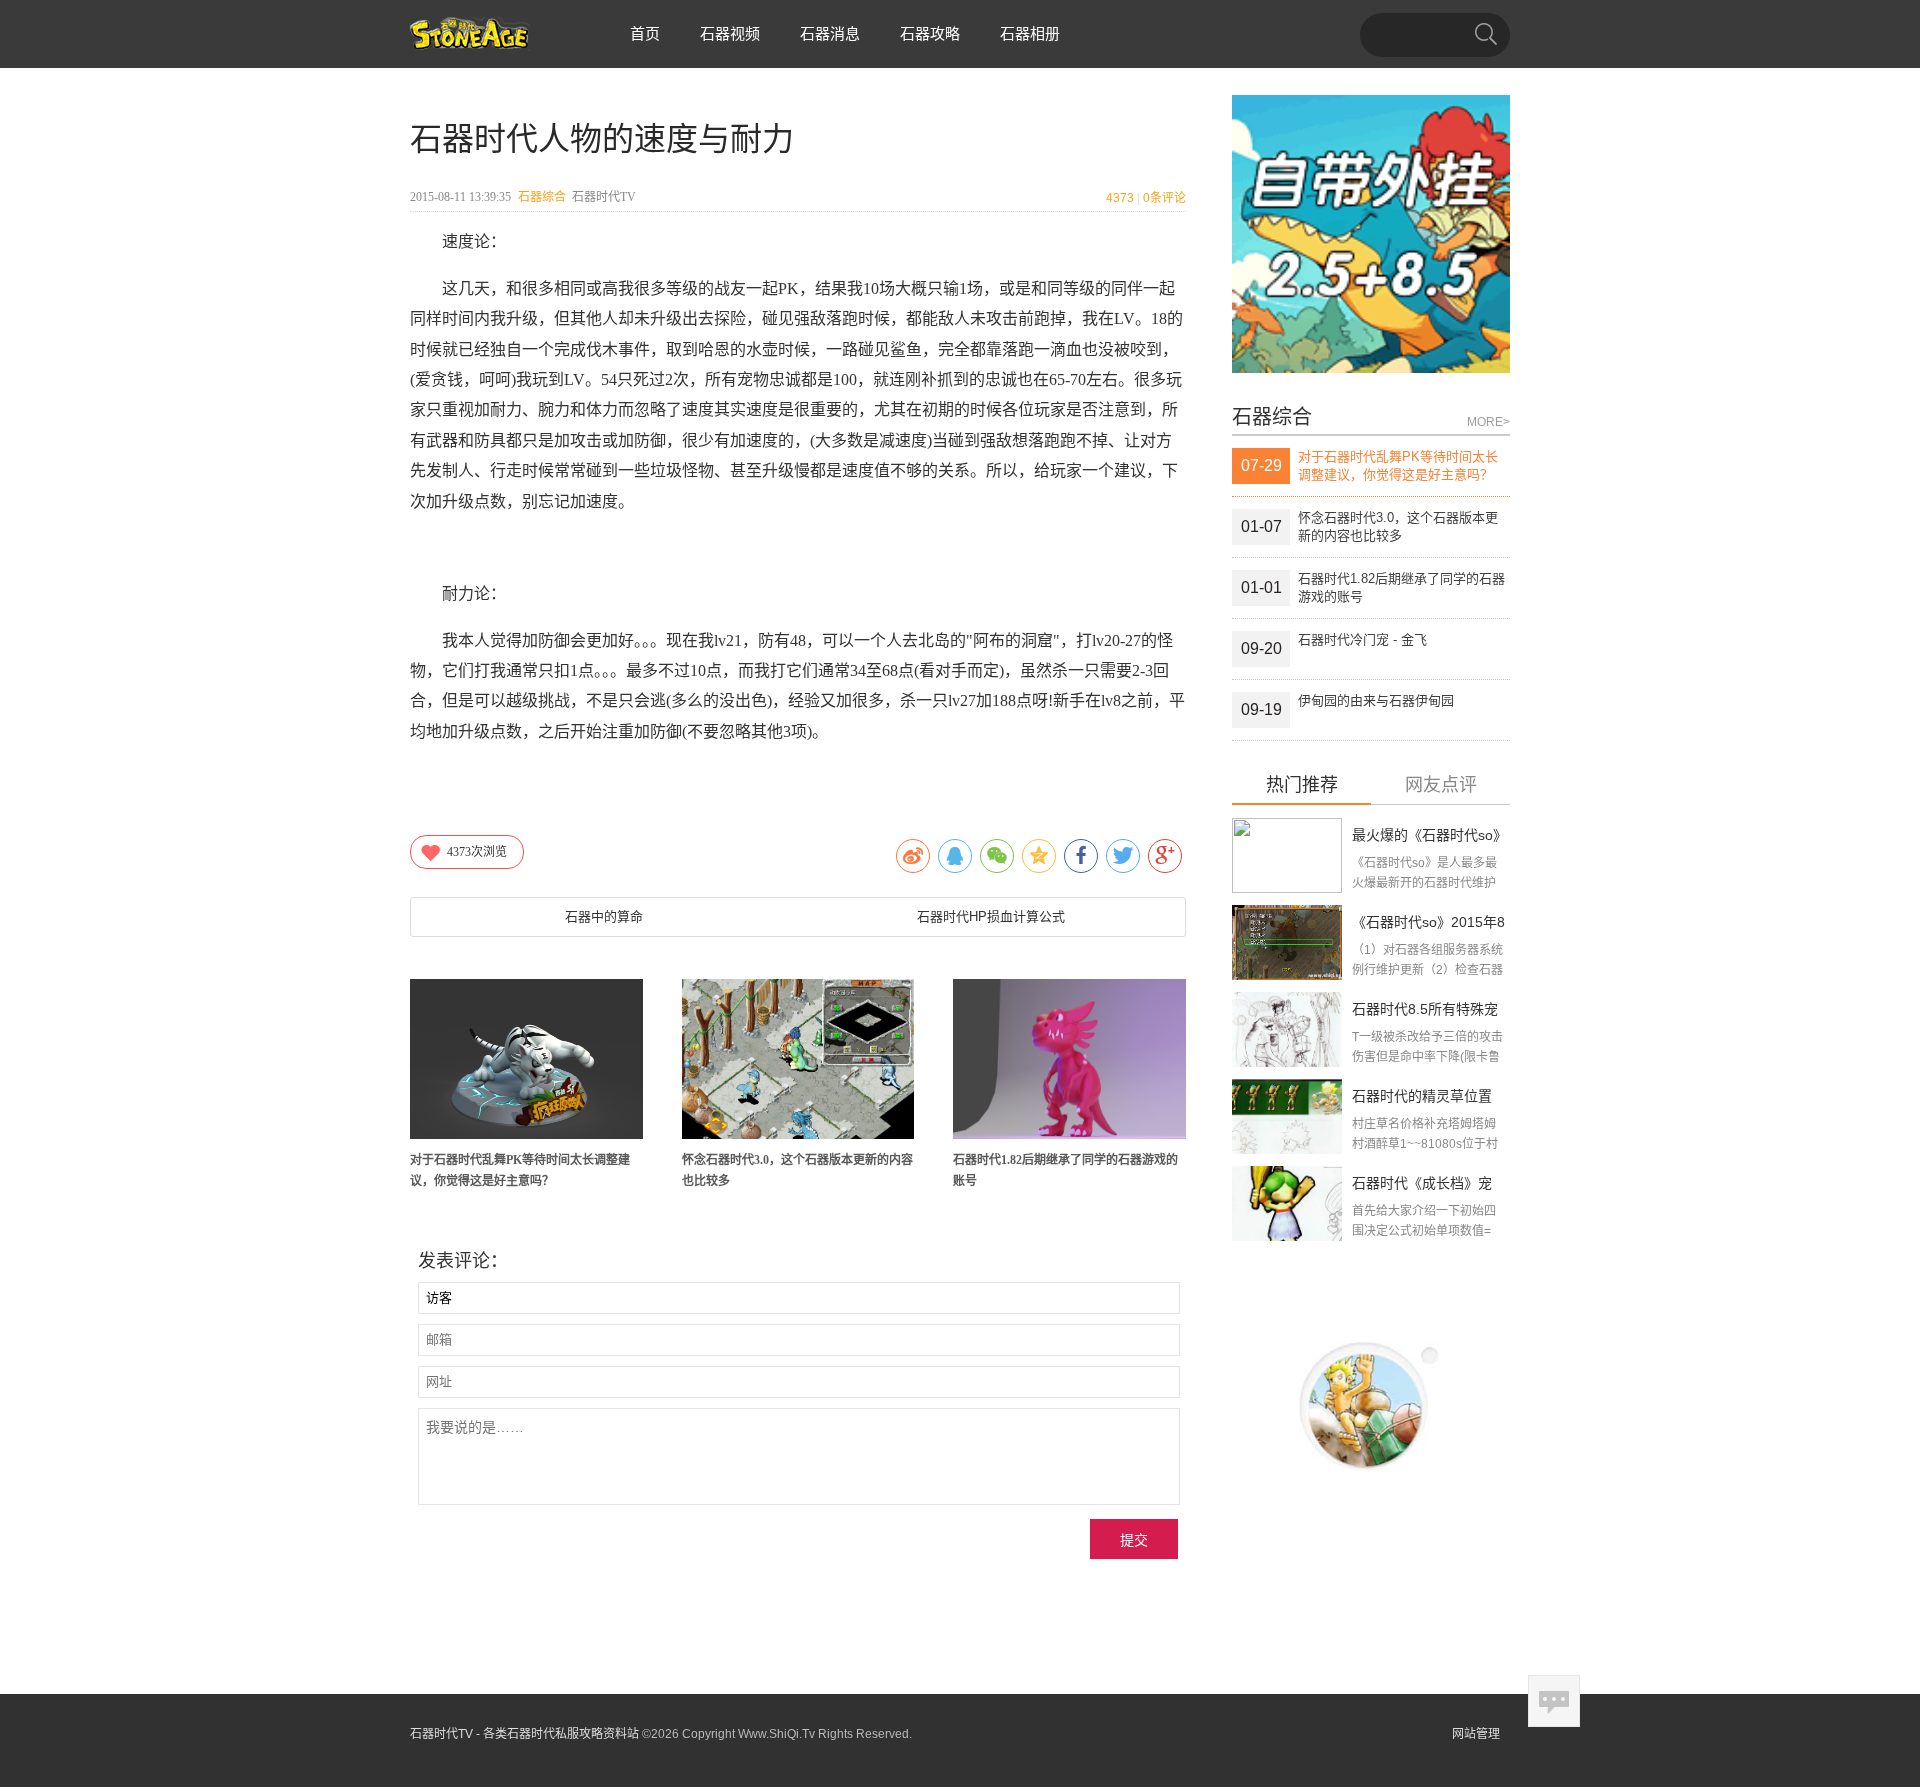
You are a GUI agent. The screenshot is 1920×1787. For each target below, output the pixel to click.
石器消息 (830, 33)
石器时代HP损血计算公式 (991, 916)
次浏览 (477, 852)
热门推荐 (1302, 785)
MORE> (1488, 422)
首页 (645, 33)
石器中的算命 (604, 916)
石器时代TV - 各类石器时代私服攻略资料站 (524, 1734)
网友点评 (1441, 785)
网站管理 (1476, 1734)
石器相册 (1030, 33)
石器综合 (542, 197)
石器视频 (730, 33)
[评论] (1554, 1701)
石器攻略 (930, 33)
